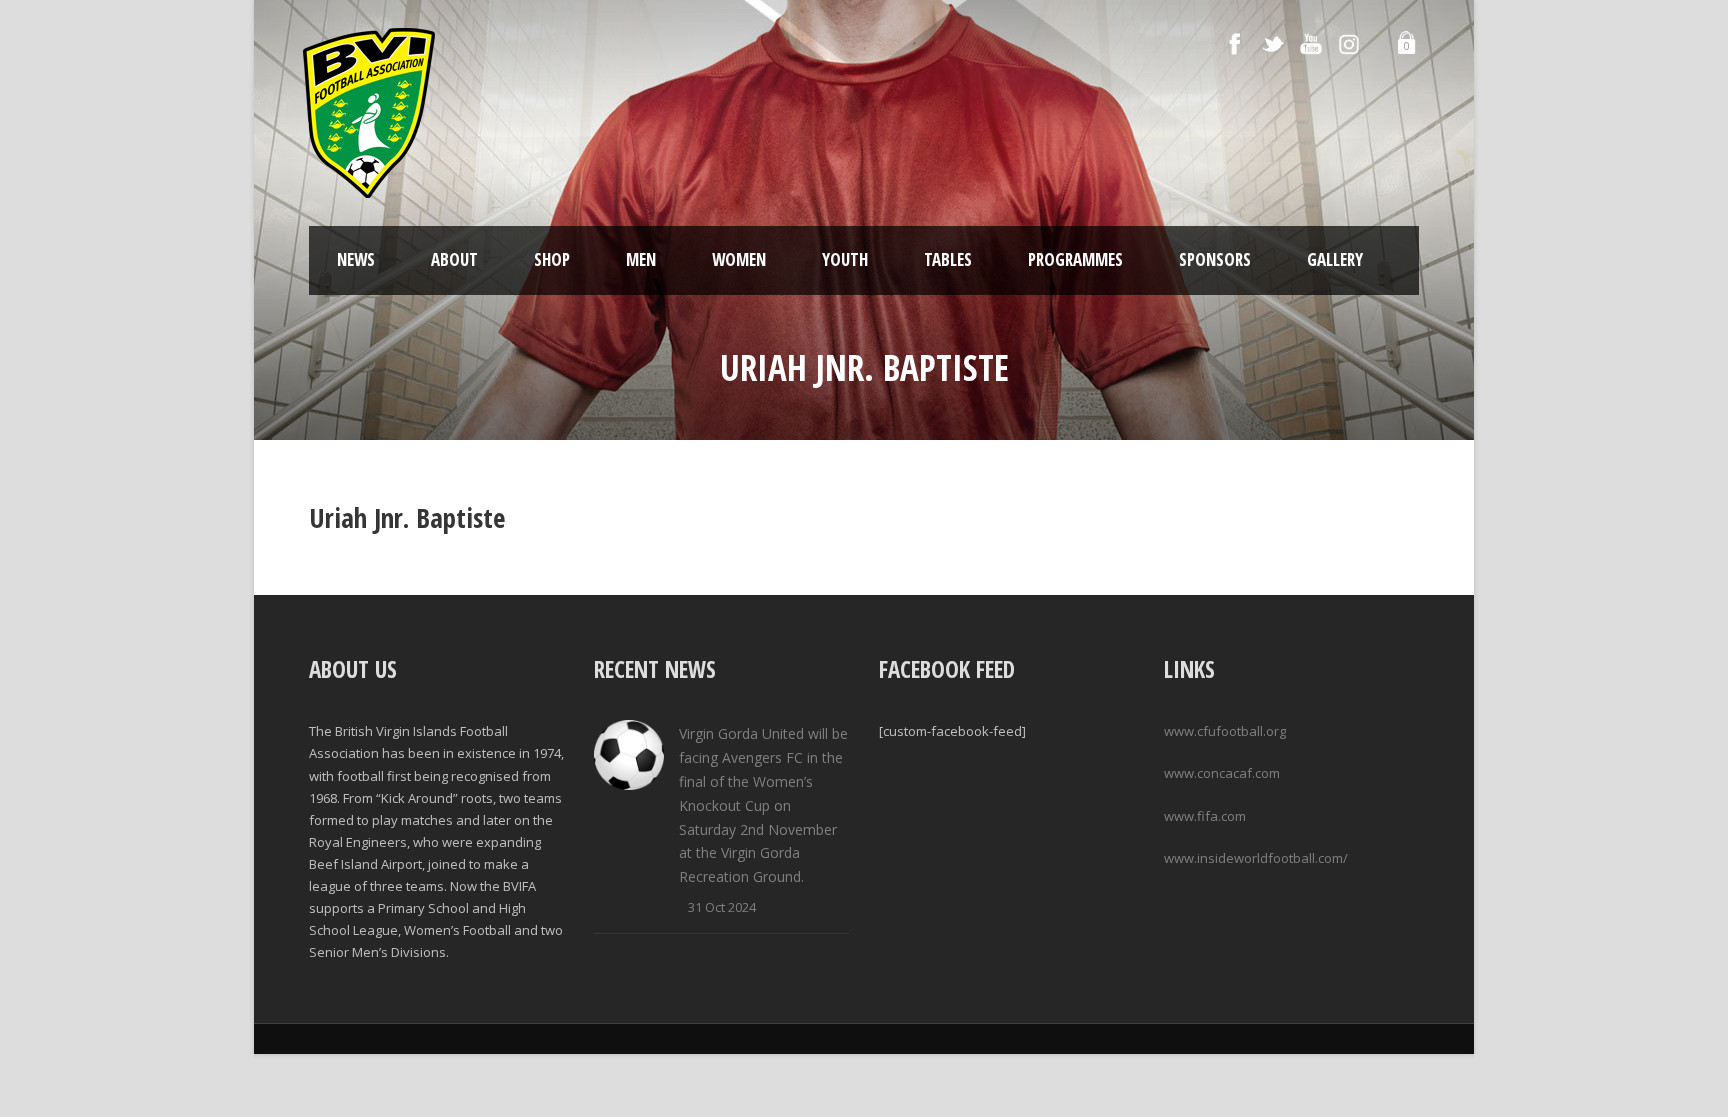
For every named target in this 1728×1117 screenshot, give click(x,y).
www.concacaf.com (1222, 773)
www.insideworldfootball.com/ (1256, 858)
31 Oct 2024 (722, 907)
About (454, 259)
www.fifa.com (1205, 816)
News (356, 259)
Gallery (1335, 259)
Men (641, 259)
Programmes (1075, 259)
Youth (845, 259)
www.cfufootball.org (1225, 731)
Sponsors (1215, 259)
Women (739, 259)
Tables (948, 259)
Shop (552, 259)
